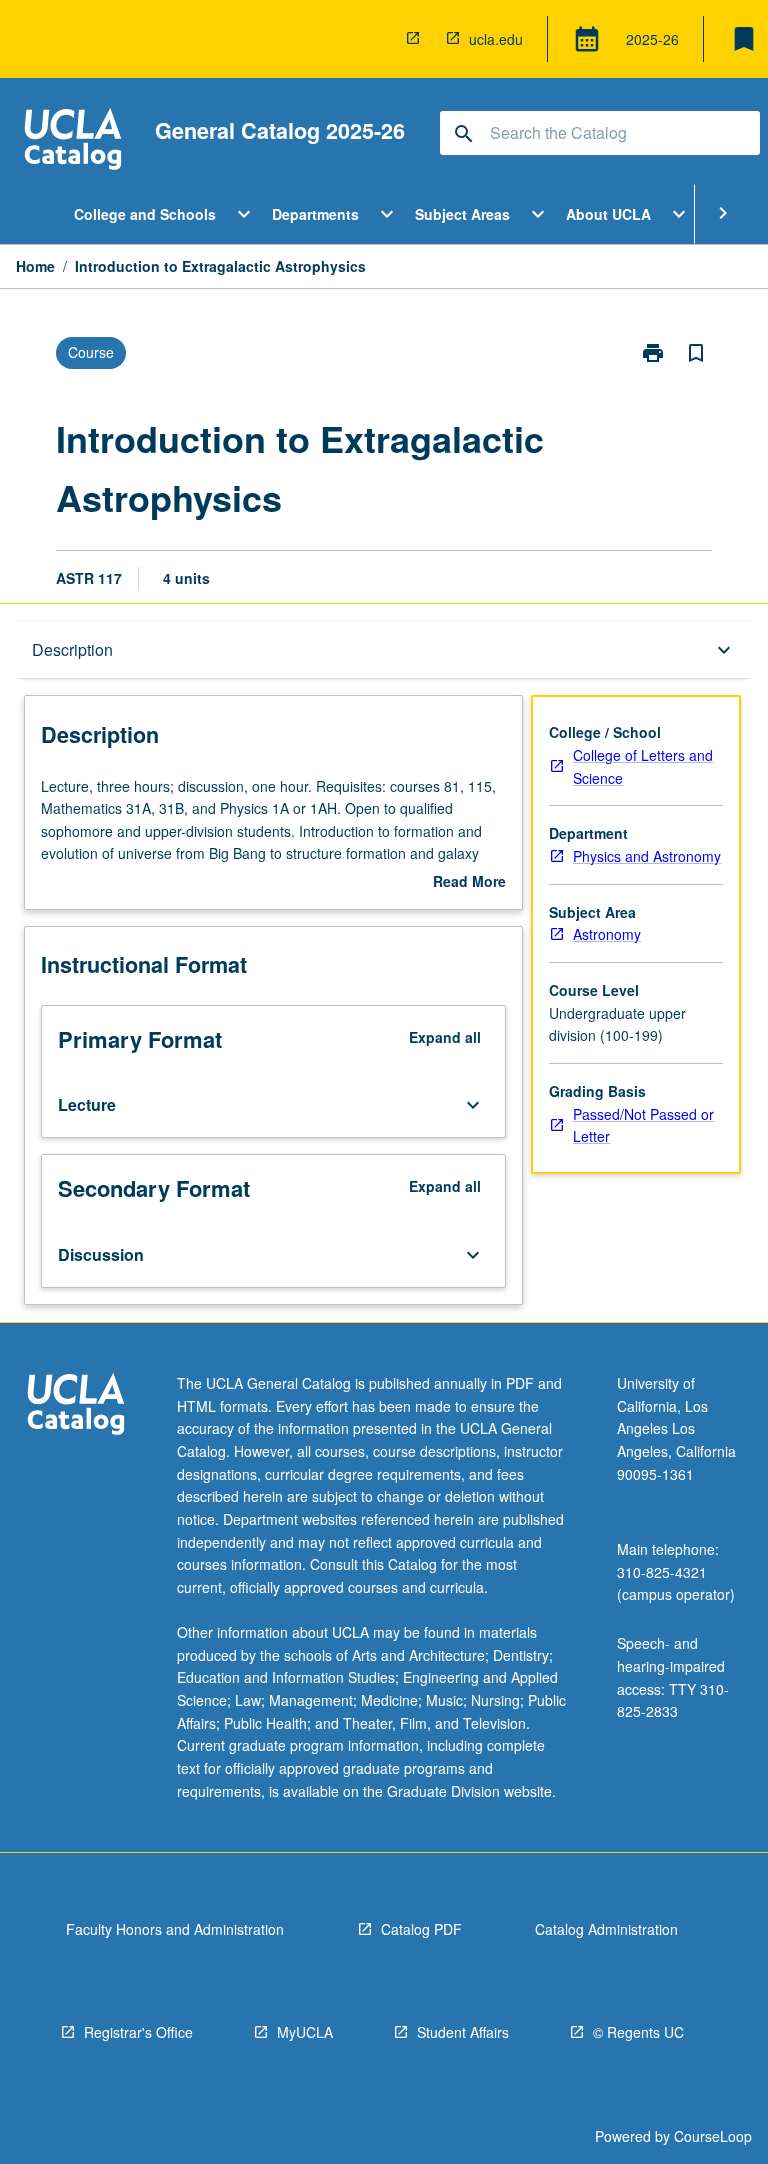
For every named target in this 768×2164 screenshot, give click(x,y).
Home (35, 266)
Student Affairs (463, 2032)
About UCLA (608, 214)
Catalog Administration (606, 1929)
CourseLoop (713, 2136)
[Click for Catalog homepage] (73, 141)
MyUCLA (305, 2032)
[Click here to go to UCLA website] (76, 1406)
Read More (469, 882)
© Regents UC (638, 2032)
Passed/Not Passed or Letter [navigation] (643, 1125)
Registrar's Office (138, 2032)
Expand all (445, 1037)
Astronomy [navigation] (607, 934)
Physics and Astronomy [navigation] (647, 856)
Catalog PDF (421, 1929)
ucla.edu (496, 39)
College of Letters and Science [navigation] (643, 766)
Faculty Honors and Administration (175, 1929)
